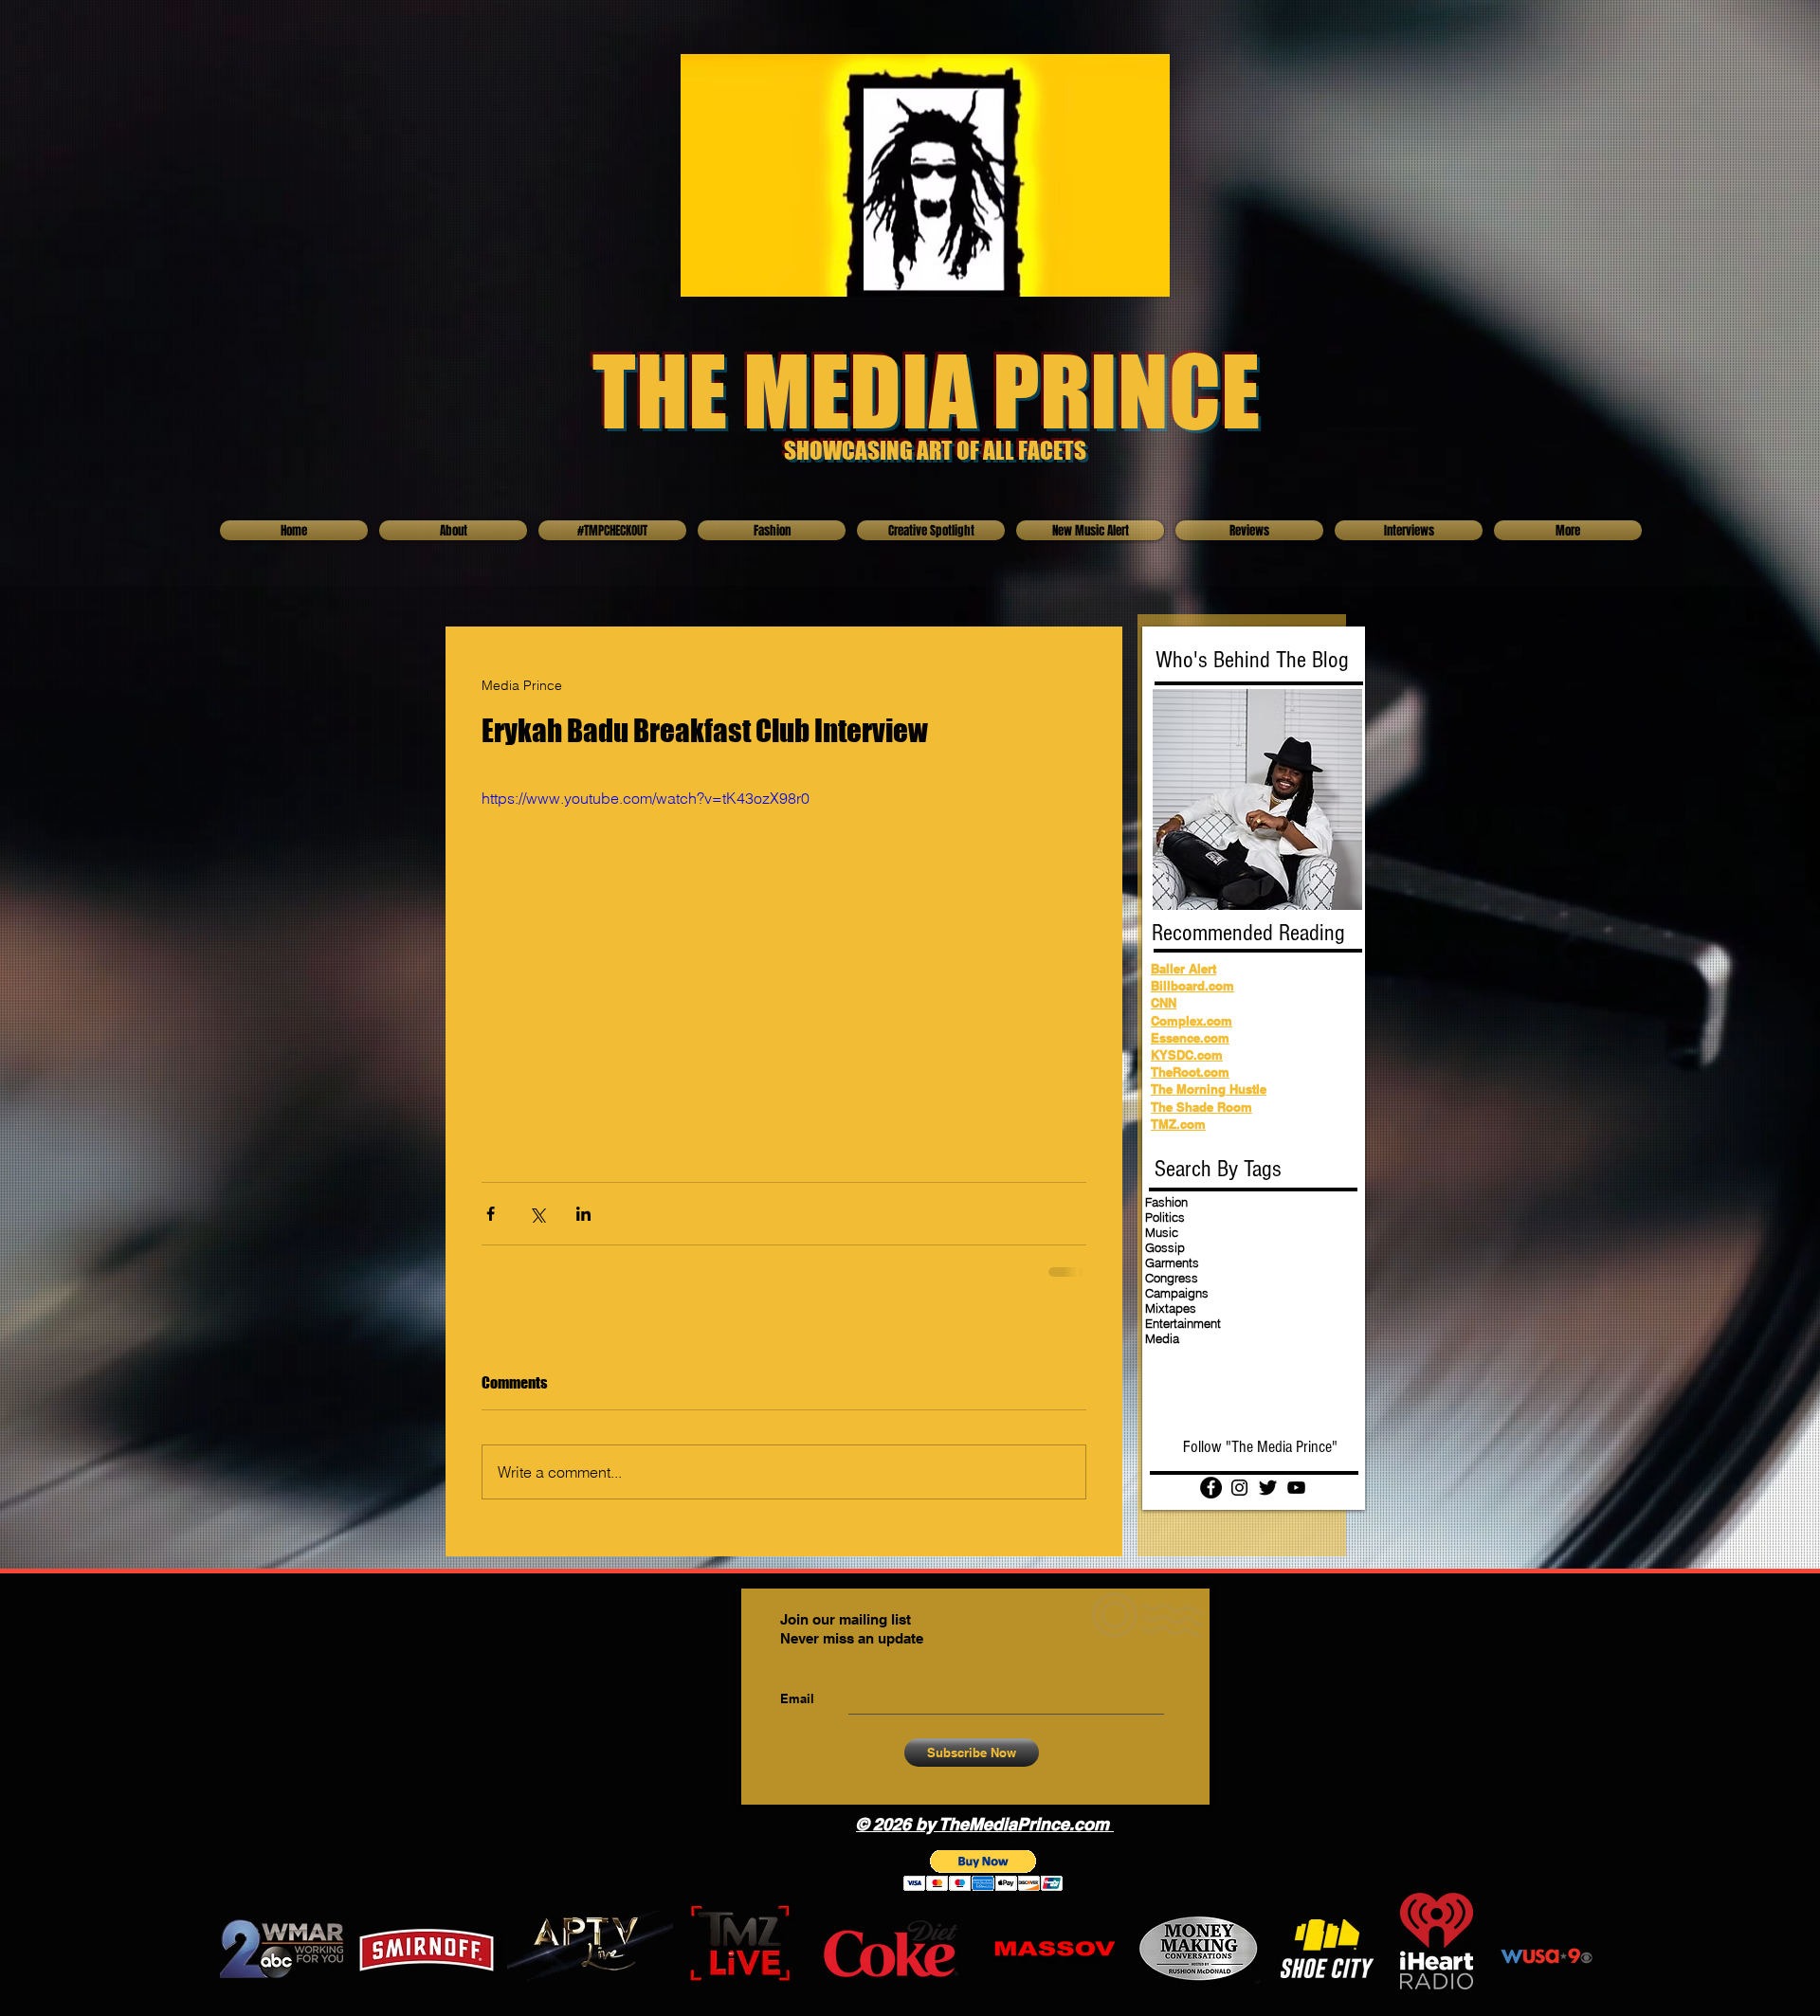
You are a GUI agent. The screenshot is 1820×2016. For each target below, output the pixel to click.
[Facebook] (1211, 1488)
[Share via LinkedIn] (583, 1214)
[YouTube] (1296, 1488)
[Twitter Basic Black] (1268, 1488)
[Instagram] (1239, 1488)
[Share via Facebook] (491, 1214)
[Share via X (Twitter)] (537, 1214)
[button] (983, 1871)
